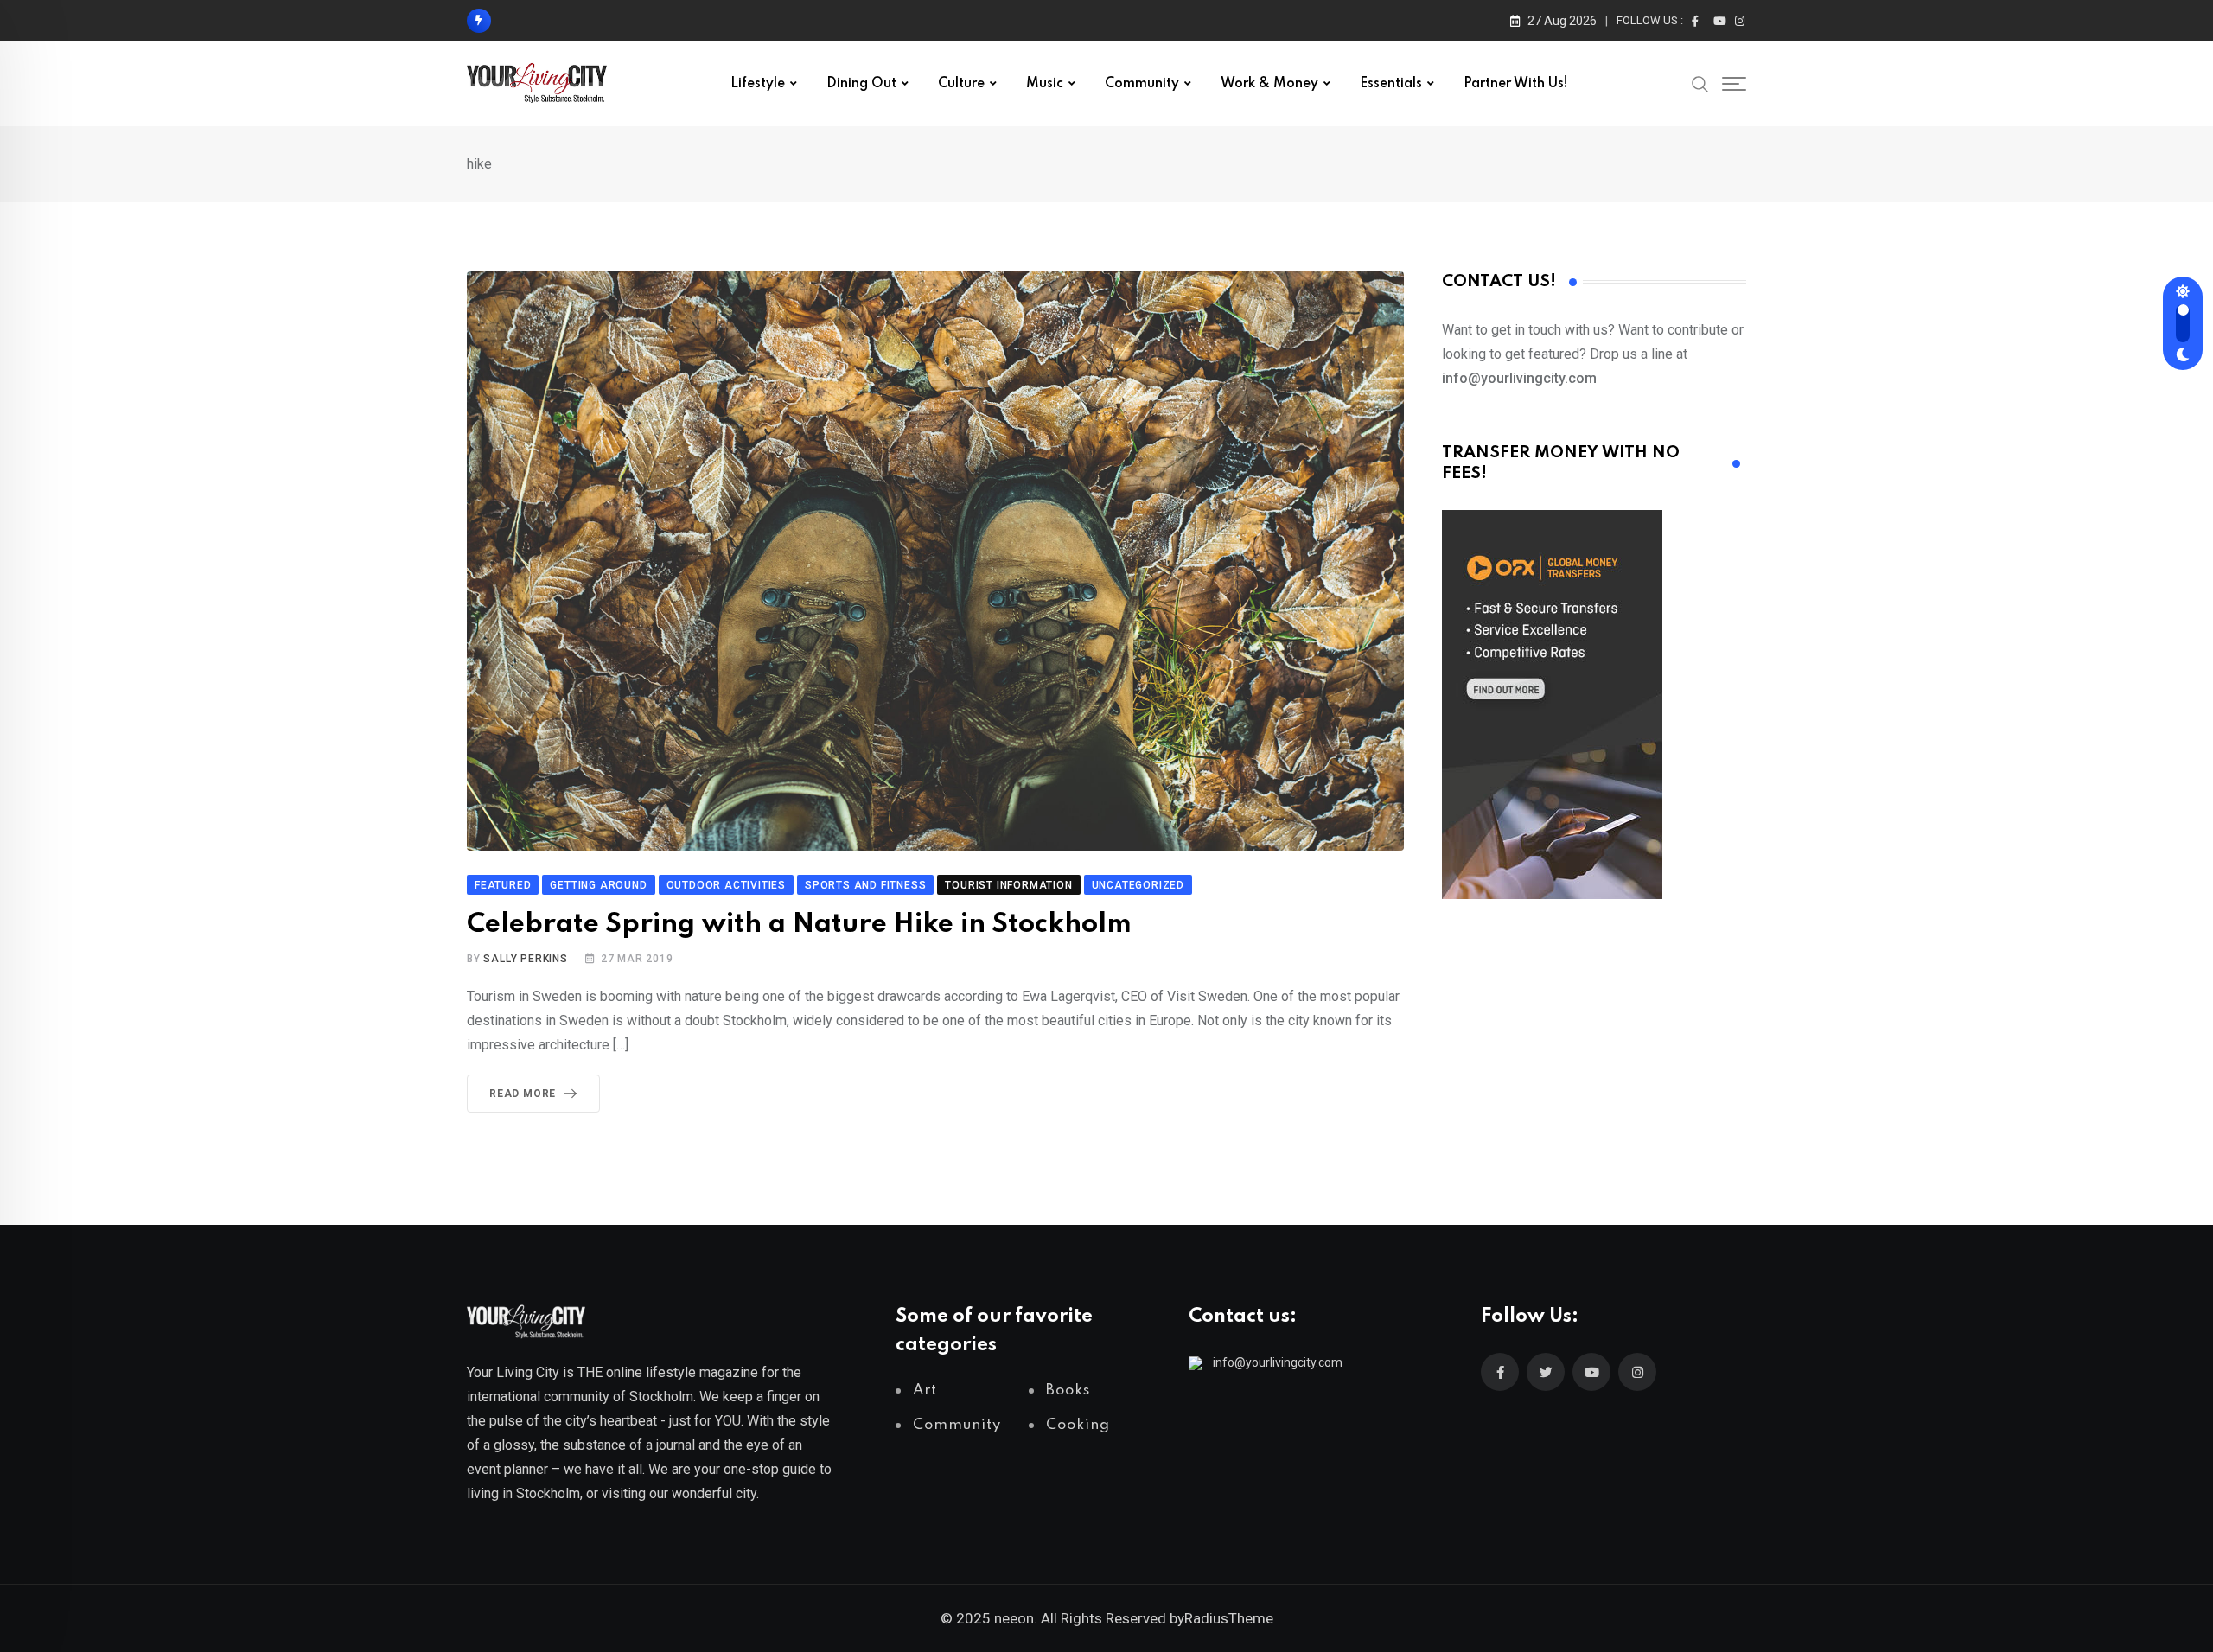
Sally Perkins (525, 959)
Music (1045, 84)
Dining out (861, 84)
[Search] (1700, 83)
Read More (523, 1094)
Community (1142, 84)
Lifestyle (758, 84)
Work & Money (1269, 84)
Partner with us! (1516, 84)
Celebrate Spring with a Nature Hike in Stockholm (799, 925)
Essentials (1391, 84)
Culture (961, 84)
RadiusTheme (1229, 1618)
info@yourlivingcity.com (1278, 1362)
